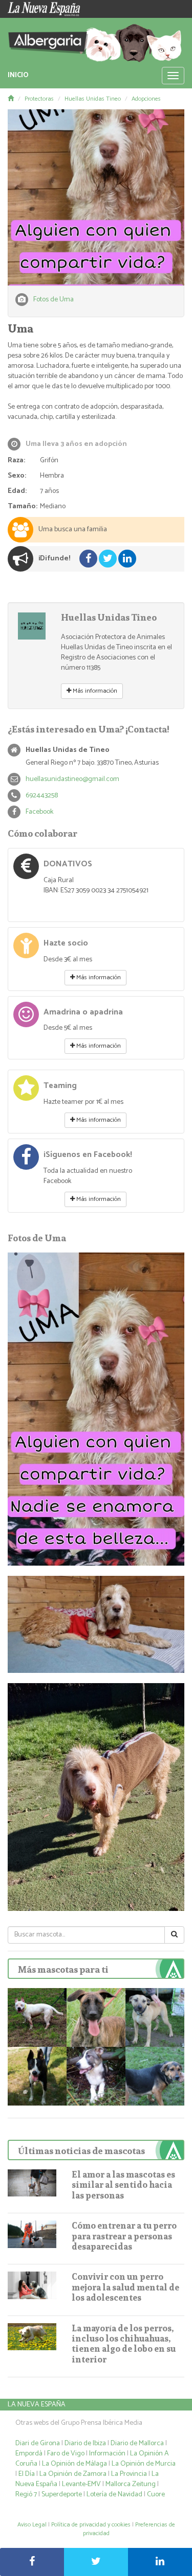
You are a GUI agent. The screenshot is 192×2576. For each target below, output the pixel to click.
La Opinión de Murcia (144, 2464)
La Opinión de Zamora (73, 2474)
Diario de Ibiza (85, 2443)
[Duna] (155, 2076)
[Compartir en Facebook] (32, 2562)
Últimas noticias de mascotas (81, 2151)
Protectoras (39, 99)
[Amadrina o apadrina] (26, 1019)
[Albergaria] (96, 40)
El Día (27, 2474)
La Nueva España (37, 2405)
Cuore (156, 2495)
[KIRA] (155, 2017)
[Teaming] (26, 1092)
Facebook (39, 812)
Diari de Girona (38, 2443)
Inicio (18, 75)
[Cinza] (37, 2076)
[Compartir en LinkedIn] (160, 2562)
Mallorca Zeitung (131, 2484)
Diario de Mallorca (137, 2443)
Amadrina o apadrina (83, 1012)
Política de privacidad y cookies (91, 2525)
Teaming (60, 1086)
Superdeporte (62, 2495)
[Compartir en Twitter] (96, 2562)
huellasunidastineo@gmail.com (72, 779)
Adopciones (146, 99)
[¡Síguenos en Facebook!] (26, 1161)
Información (107, 2454)
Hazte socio (66, 943)
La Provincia (129, 2474)
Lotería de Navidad (114, 2495)
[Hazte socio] (26, 950)
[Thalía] (96, 2076)
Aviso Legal (32, 2525)
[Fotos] (96, 197)
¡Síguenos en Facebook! (88, 1155)
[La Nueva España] (48, 9)
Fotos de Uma (54, 300)
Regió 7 (26, 2495)
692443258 (42, 796)
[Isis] (37, 2017)
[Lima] (96, 2017)
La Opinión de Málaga (75, 2464)
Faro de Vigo (66, 2454)
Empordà (29, 2454)
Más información (94, 691)
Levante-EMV (81, 2484)
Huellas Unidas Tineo (93, 99)
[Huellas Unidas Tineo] (32, 626)
